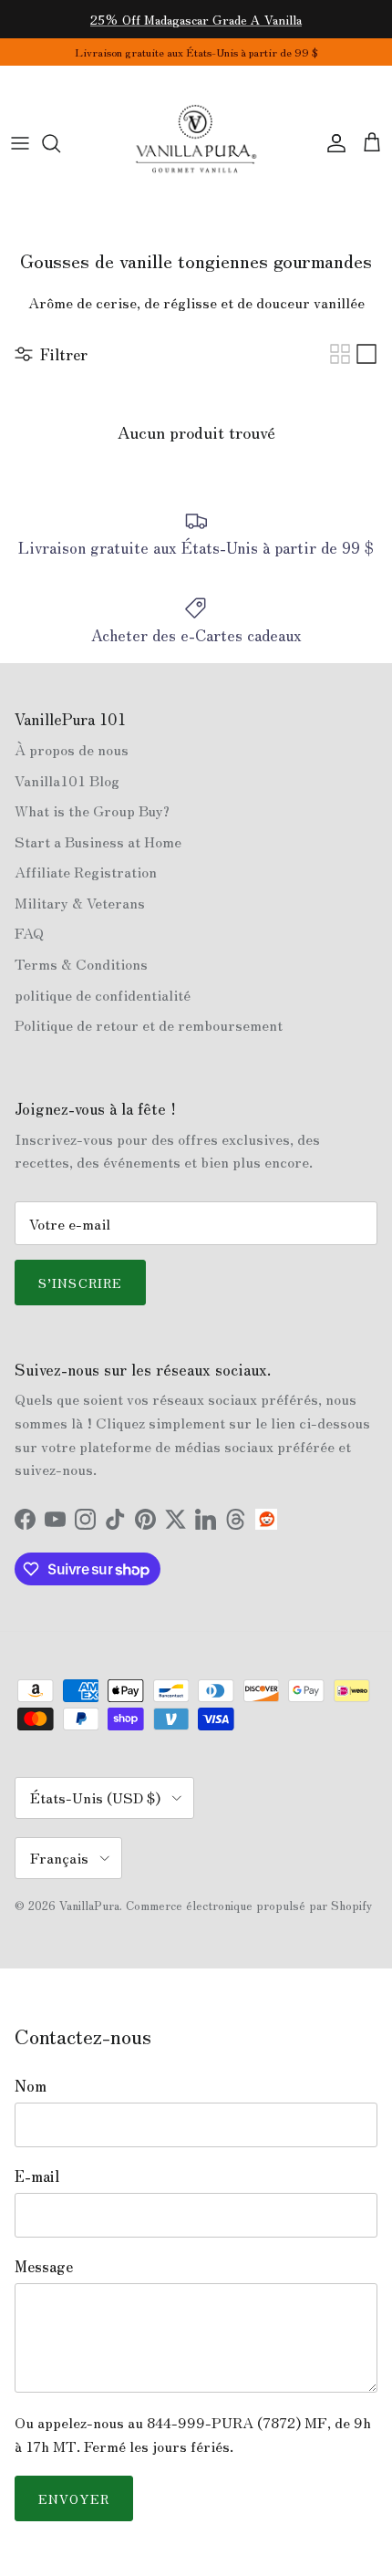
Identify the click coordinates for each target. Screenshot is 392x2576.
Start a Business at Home (98, 841)
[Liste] (366, 354)
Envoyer (74, 2498)
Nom (31, 2085)
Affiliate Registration (86, 871)
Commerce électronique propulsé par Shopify (249, 1905)
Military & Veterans (80, 902)
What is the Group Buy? (92, 810)
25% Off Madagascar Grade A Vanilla (196, 19)
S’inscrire (80, 1283)
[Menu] (20, 143)
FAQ (29, 932)
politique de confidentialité (103, 994)
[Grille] (340, 354)
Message (44, 2266)
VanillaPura (89, 1905)
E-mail (37, 2176)
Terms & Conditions (81, 963)
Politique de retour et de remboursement (149, 1024)
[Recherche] (60, 143)
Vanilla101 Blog (67, 780)
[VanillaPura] (196, 143)
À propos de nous (72, 749)
